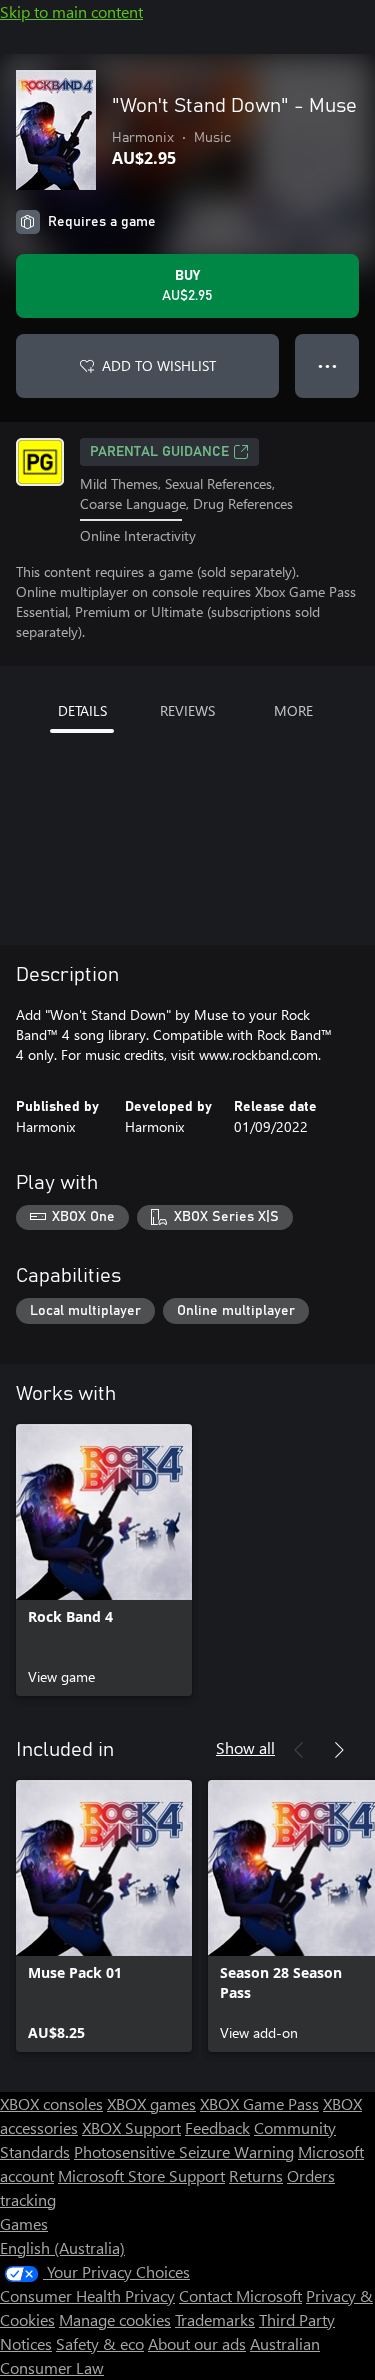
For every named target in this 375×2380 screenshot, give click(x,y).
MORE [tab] (293, 710)
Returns (256, 2175)
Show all (245, 1747)
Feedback (217, 2127)
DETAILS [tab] (82, 710)
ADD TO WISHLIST (159, 365)
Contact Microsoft (240, 2295)
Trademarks (215, 2319)
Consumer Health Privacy (87, 2295)
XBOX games (151, 2103)
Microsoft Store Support (141, 2175)
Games (24, 2223)
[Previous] (299, 1750)
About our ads (197, 2343)
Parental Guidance (159, 452)
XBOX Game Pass (259, 2103)
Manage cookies (115, 2319)
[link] (104, 1560)
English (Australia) (62, 2247)
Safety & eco (100, 2343)
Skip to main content (71, 11)
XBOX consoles (51, 2103)
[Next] (339, 1750)
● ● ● (327, 365)
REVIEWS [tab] (187, 710)
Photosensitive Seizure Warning (184, 2151)
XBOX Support (131, 2127)
